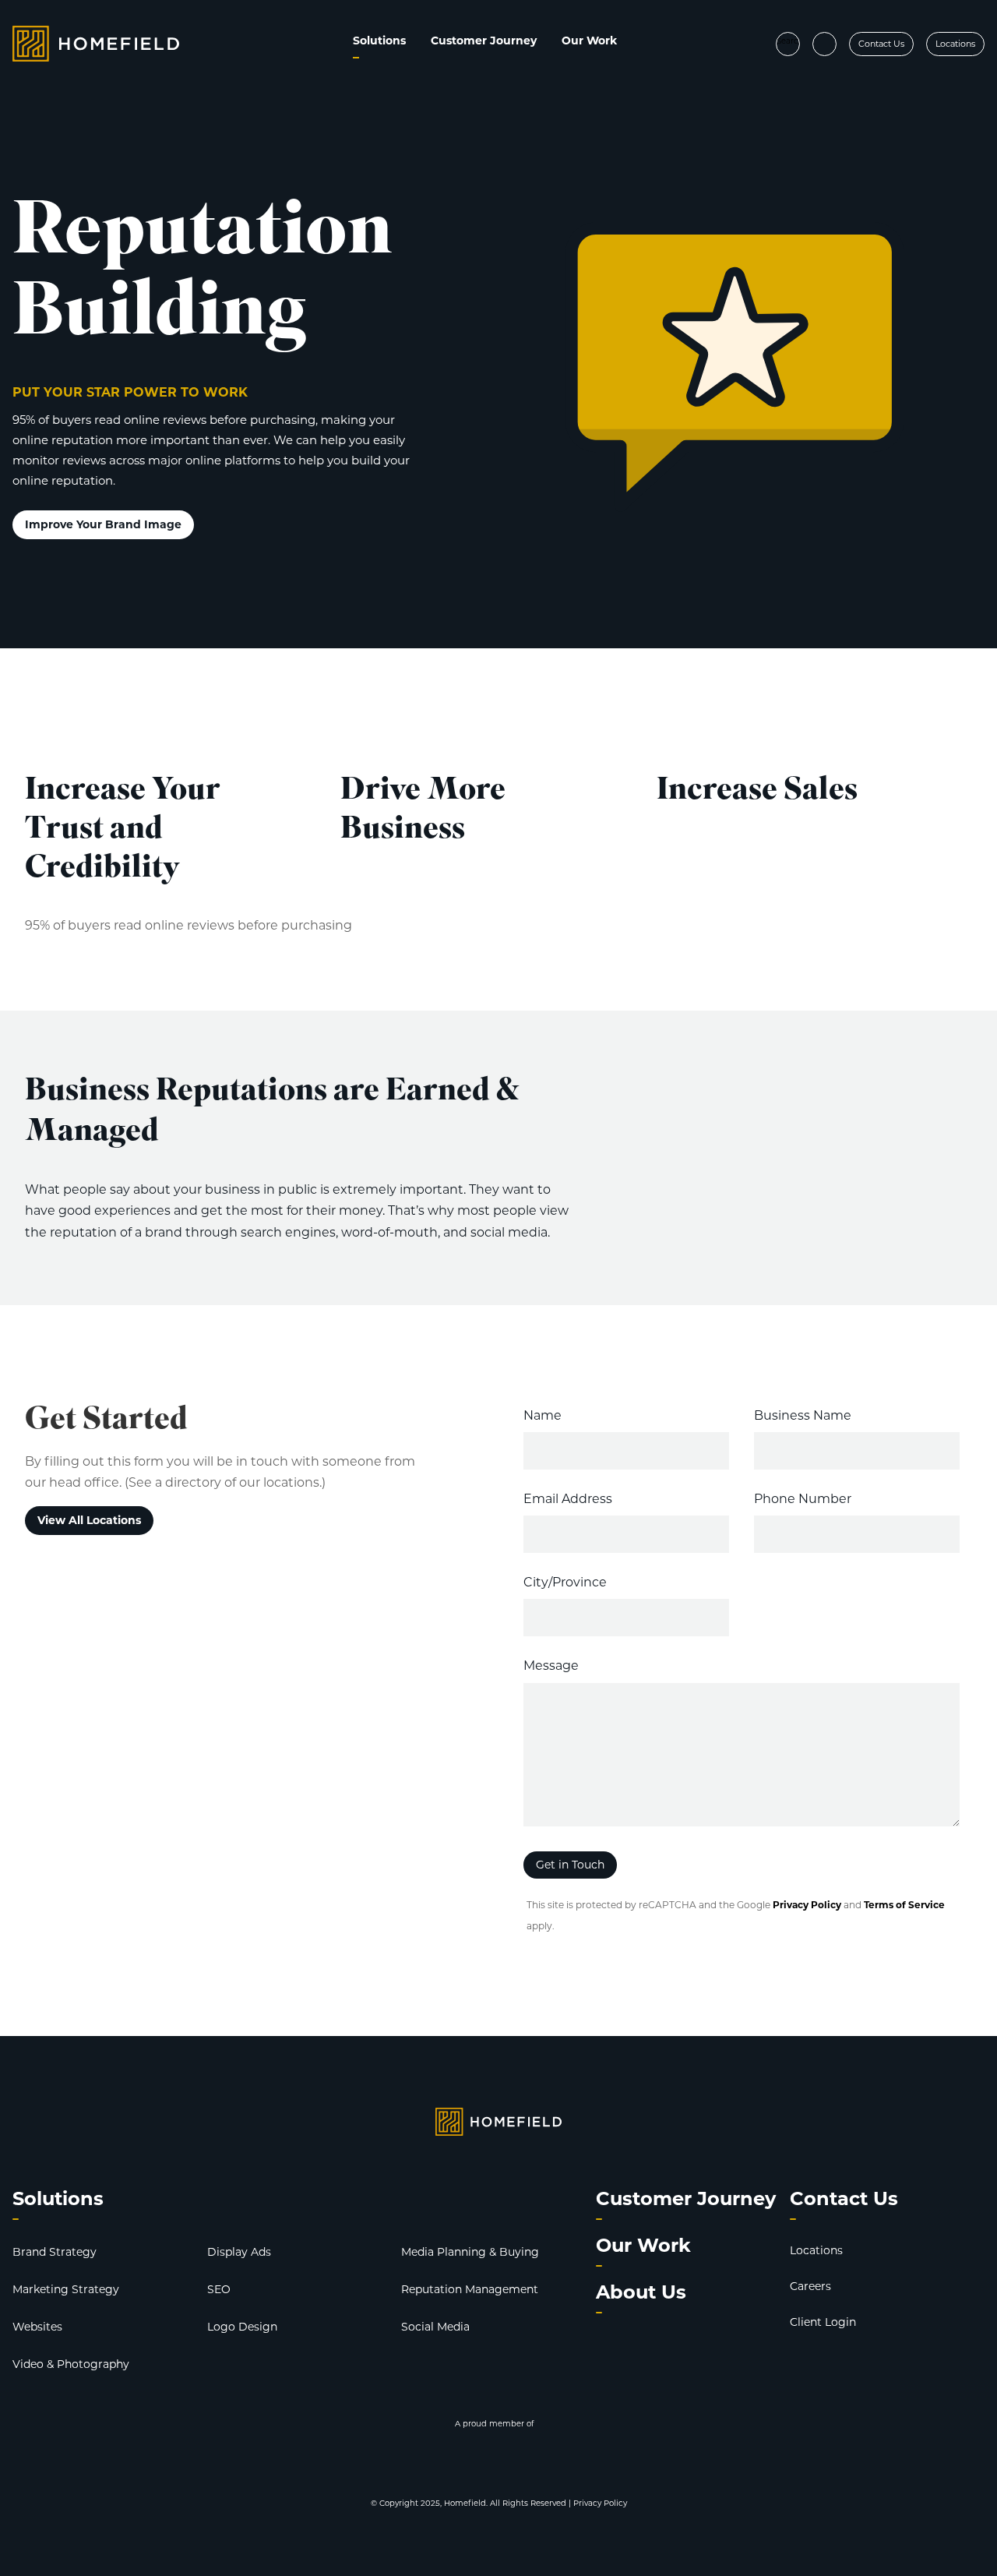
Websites (37, 2327)
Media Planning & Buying (470, 2252)
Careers (810, 2286)
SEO (219, 2289)
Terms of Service (904, 1905)
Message (551, 1666)
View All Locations (89, 1520)
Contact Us (881, 44)
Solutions (379, 41)
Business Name (803, 1415)
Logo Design (242, 2327)
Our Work (589, 41)
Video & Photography (71, 2364)
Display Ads (239, 2252)
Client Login (823, 2322)
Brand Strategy (55, 2252)
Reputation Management (470, 2289)
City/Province (565, 1582)
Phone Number (803, 1499)
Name (543, 1415)
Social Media (435, 2327)
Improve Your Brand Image (103, 524)
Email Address (568, 1499)
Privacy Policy (807, 1905)
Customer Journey (484, 41)
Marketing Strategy (66, 2289)
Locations (955, 44)
